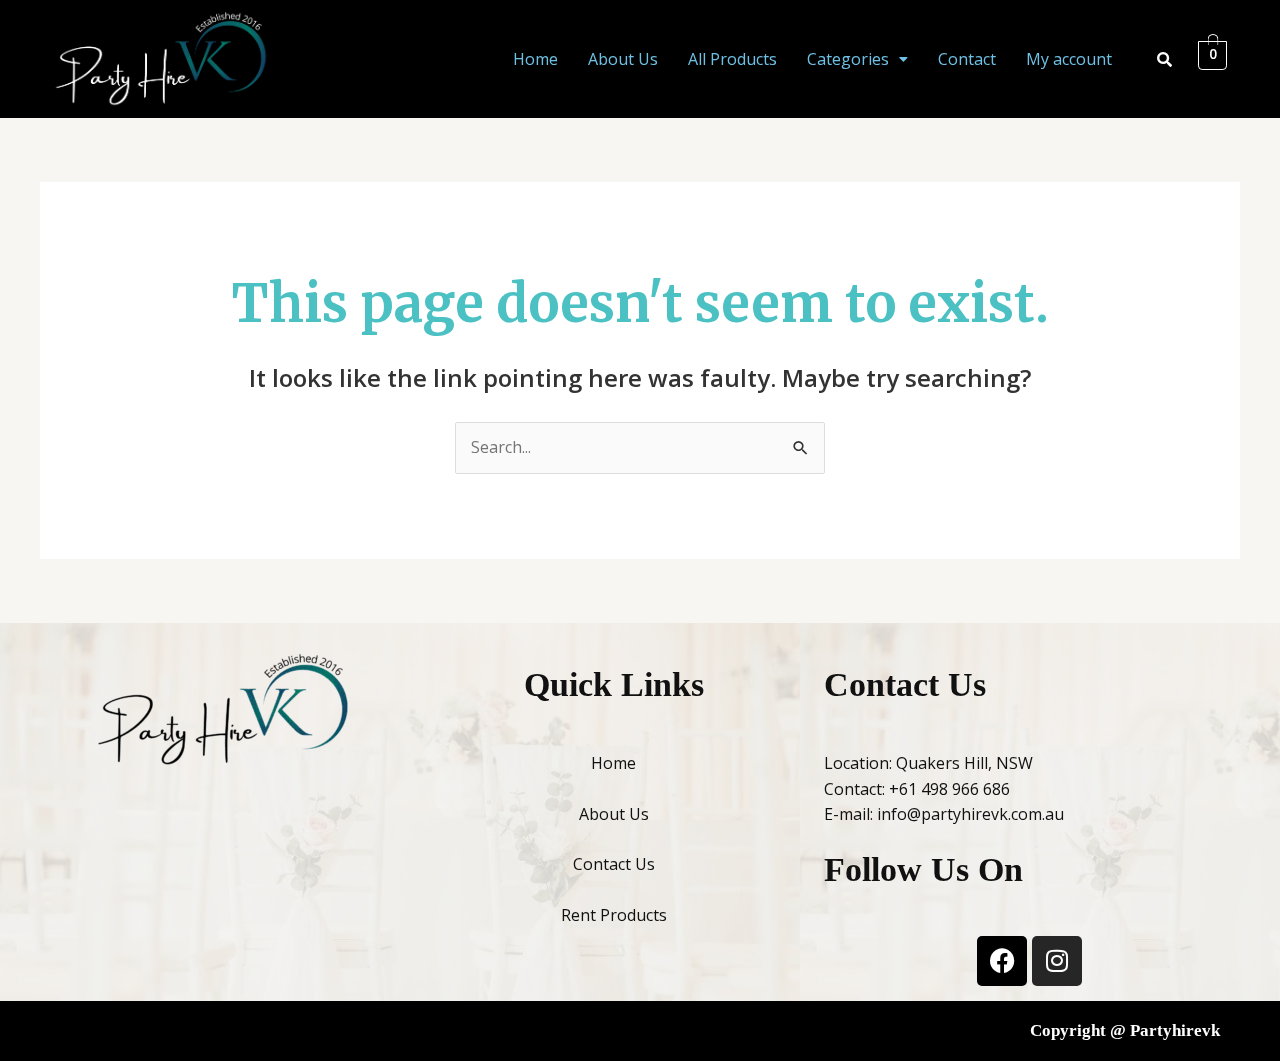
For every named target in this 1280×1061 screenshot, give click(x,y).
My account (1069, 59)
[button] (857, 59)
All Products (732, 59)
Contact (967, 59)
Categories (848, 59)
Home (535, 59)
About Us (623, 59)
